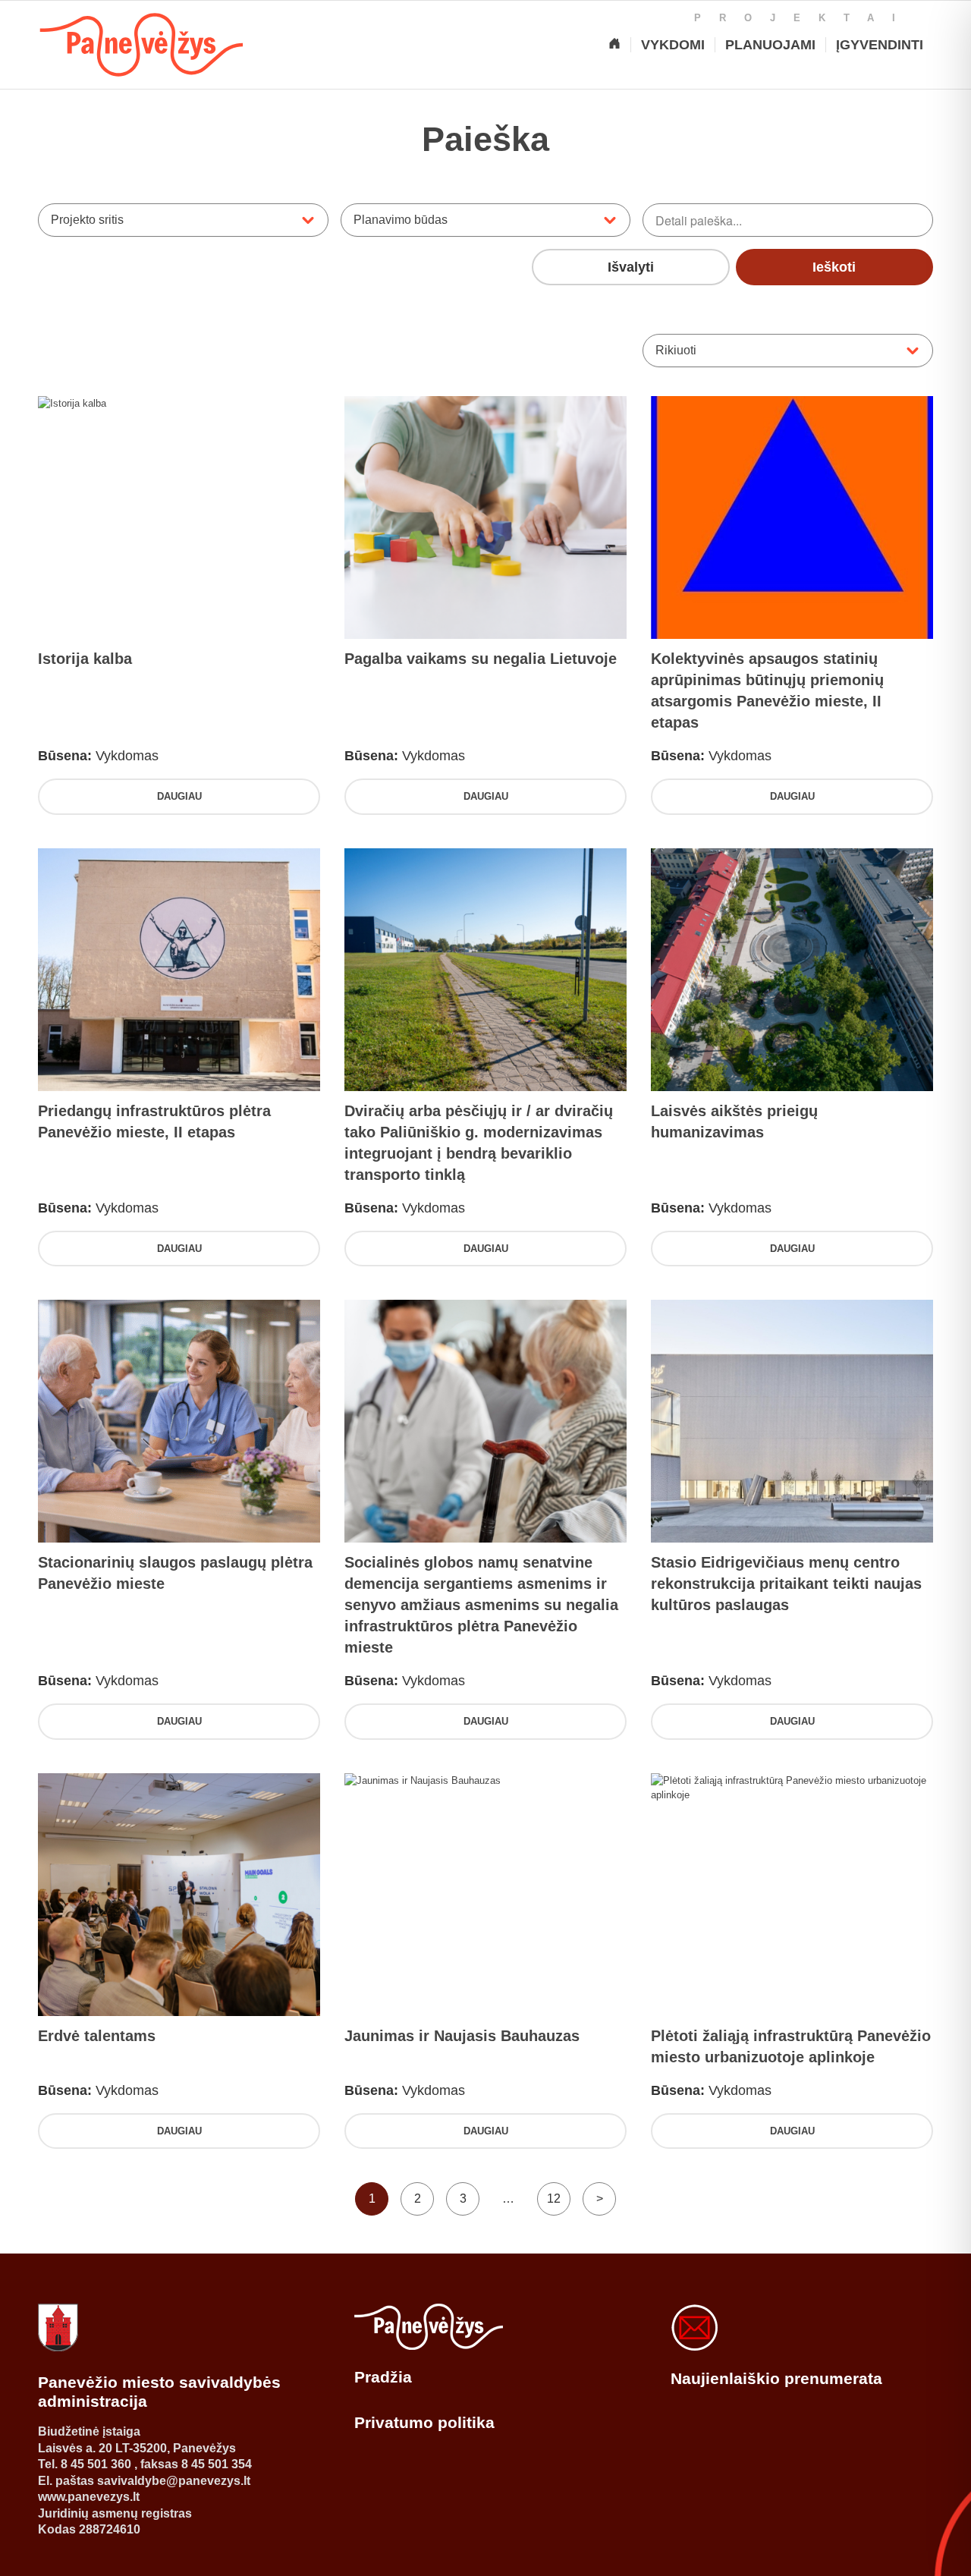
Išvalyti (631, 267)
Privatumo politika (424, 2422)
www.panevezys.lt (89, 2497)
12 (554, 2199)
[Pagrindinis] (614, 45)
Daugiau (179, 796)
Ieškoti (834, 267)
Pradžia (383, 2377)
